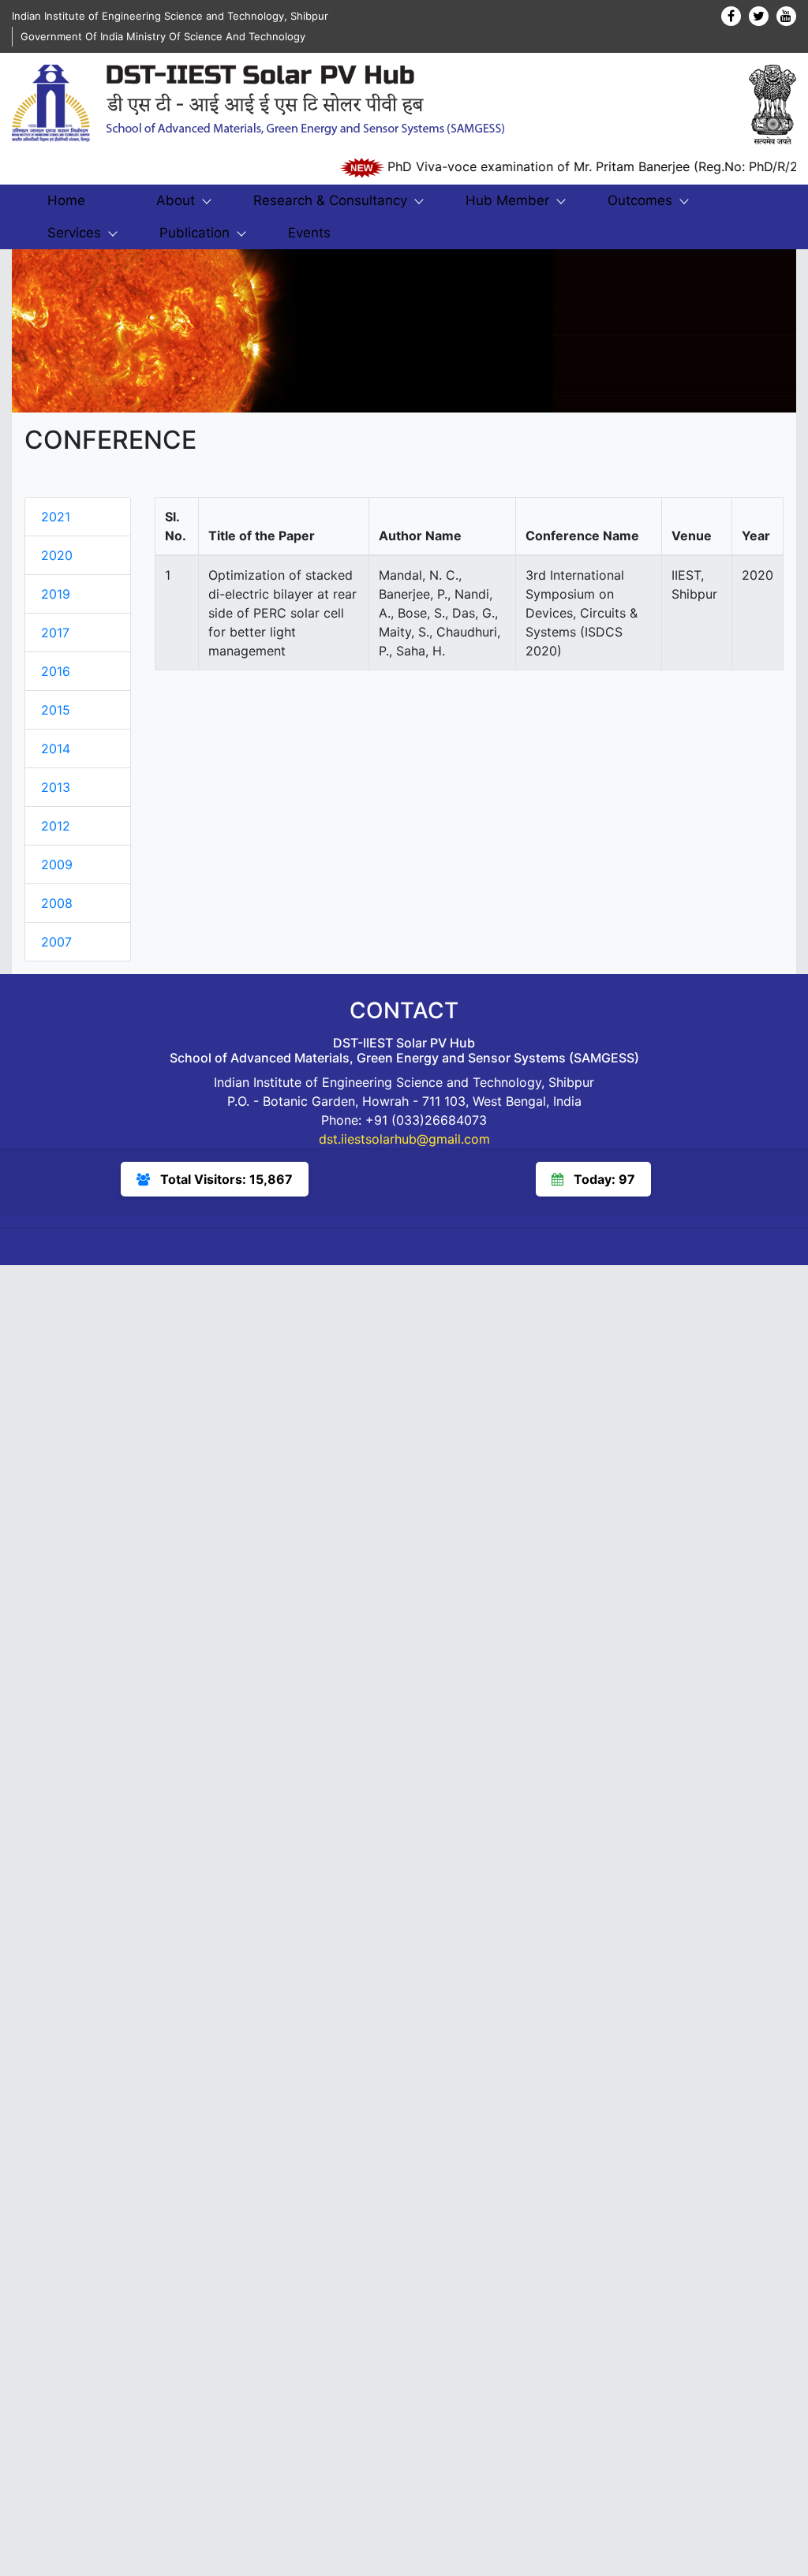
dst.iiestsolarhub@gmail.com (404, 1139)
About (176, 200)
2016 (56, 671)
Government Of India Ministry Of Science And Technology (163, 36)
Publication (195, 233)
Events (309, 233)
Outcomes (640, 200)
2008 (57, 903)
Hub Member (507, 200)
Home (66, 200)
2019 (56, 594)
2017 (55, 633)
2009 (57, 864)
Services (74, 233)
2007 (56, 942)
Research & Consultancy (330, 200)
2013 (56, 787)
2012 (56, 826)
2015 (56, 710)
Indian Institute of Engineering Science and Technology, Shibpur (170, 16)
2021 (56, 517)
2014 (56, 749)
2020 (57, 555)
